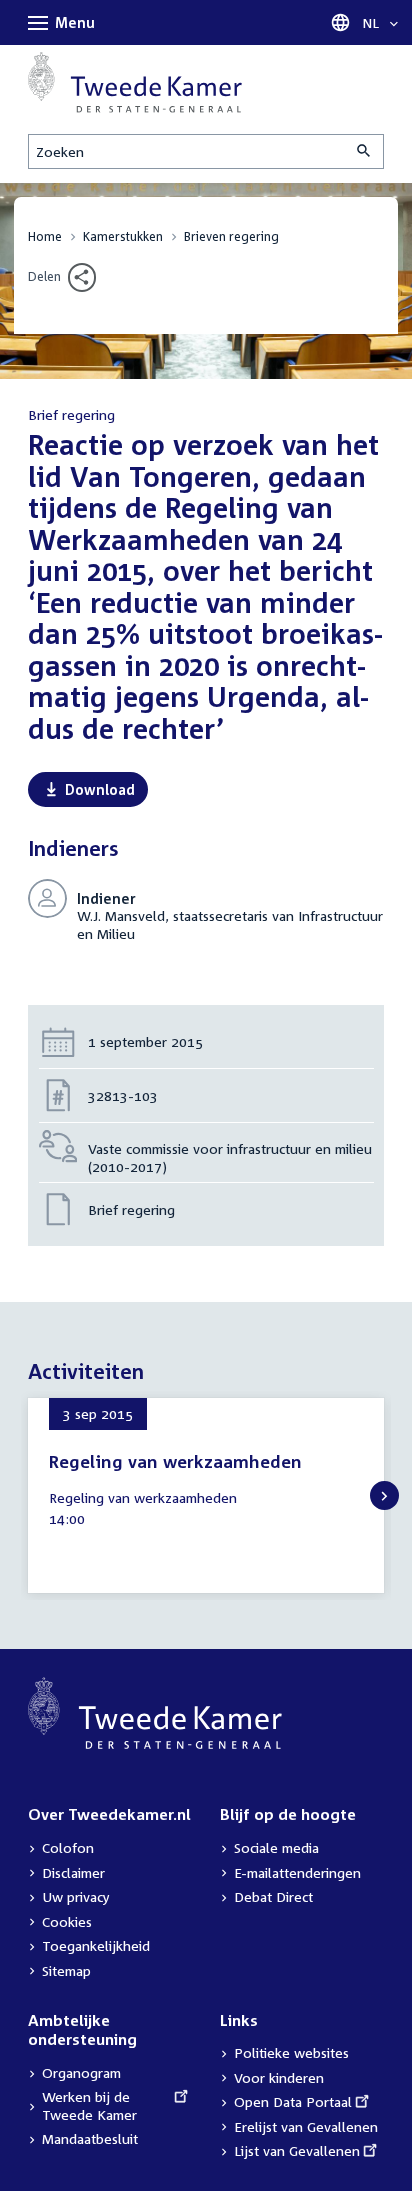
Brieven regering (231, 236)
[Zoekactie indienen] (365, 151)
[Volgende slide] (384, 1495)
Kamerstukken (123, 236)
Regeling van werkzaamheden (175, 1461)
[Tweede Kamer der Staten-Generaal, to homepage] (135, 82)
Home (45, 236)
